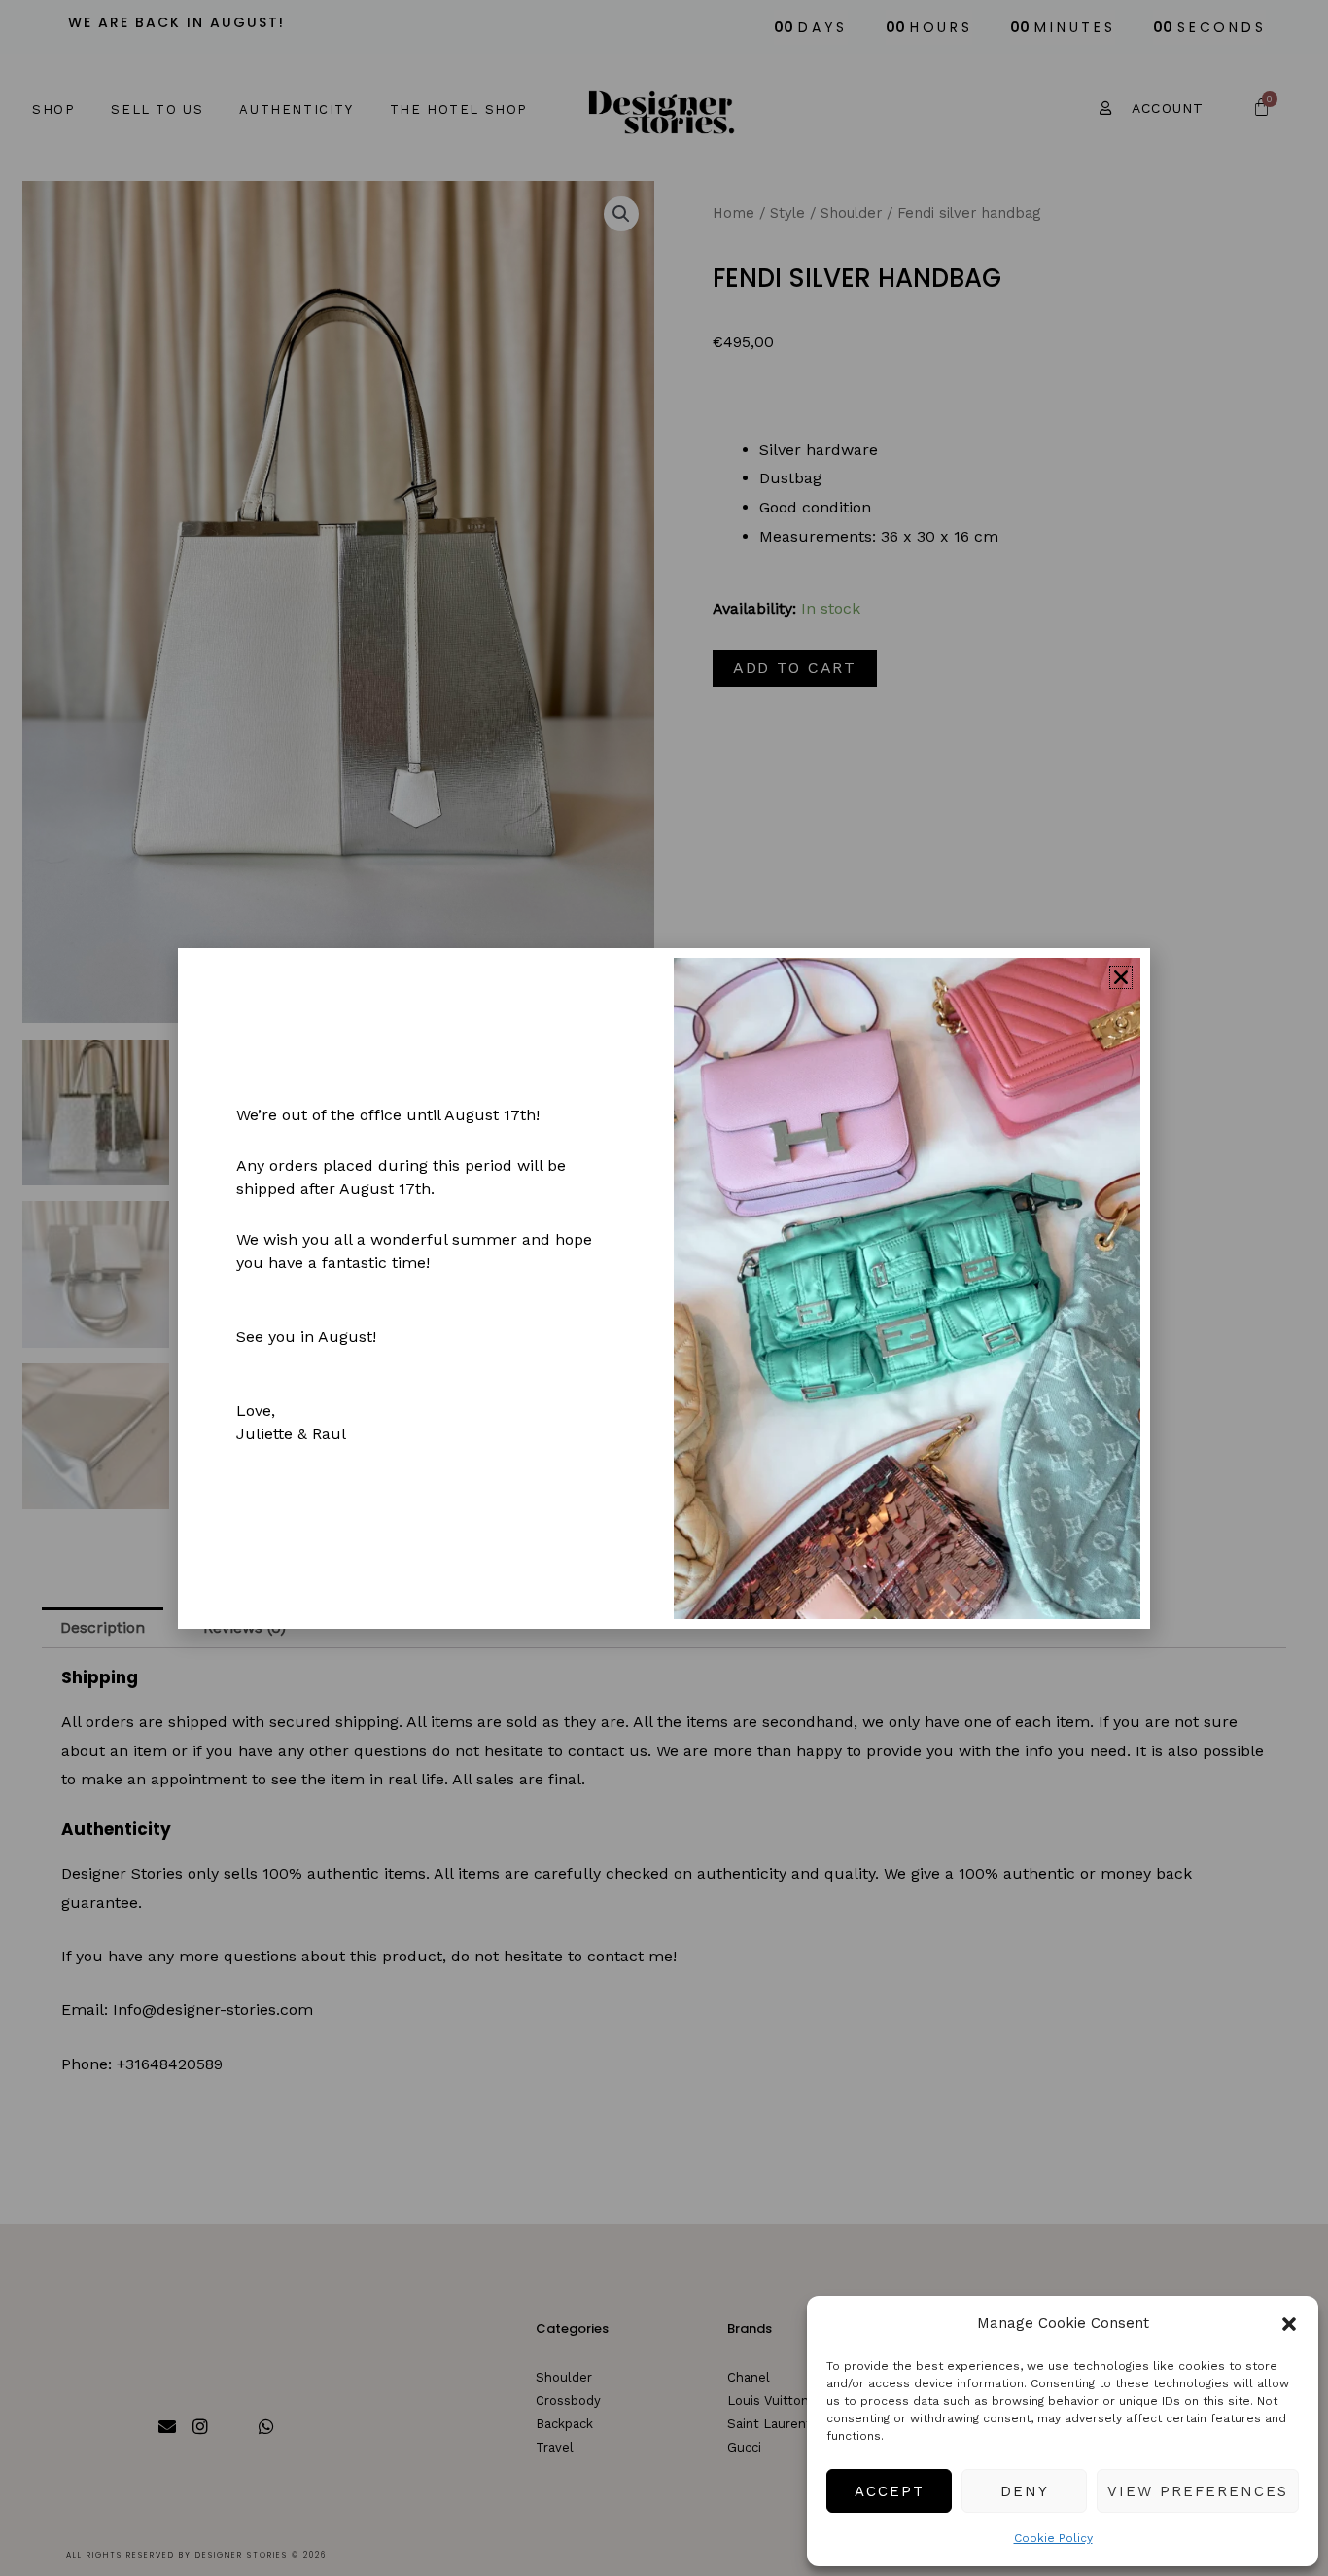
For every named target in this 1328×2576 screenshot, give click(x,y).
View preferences (1198, 2491)
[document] (664, 1288)
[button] (1289, 2324)
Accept (890, 2491)
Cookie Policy (1053, 2538)
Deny (1025, 2491)
